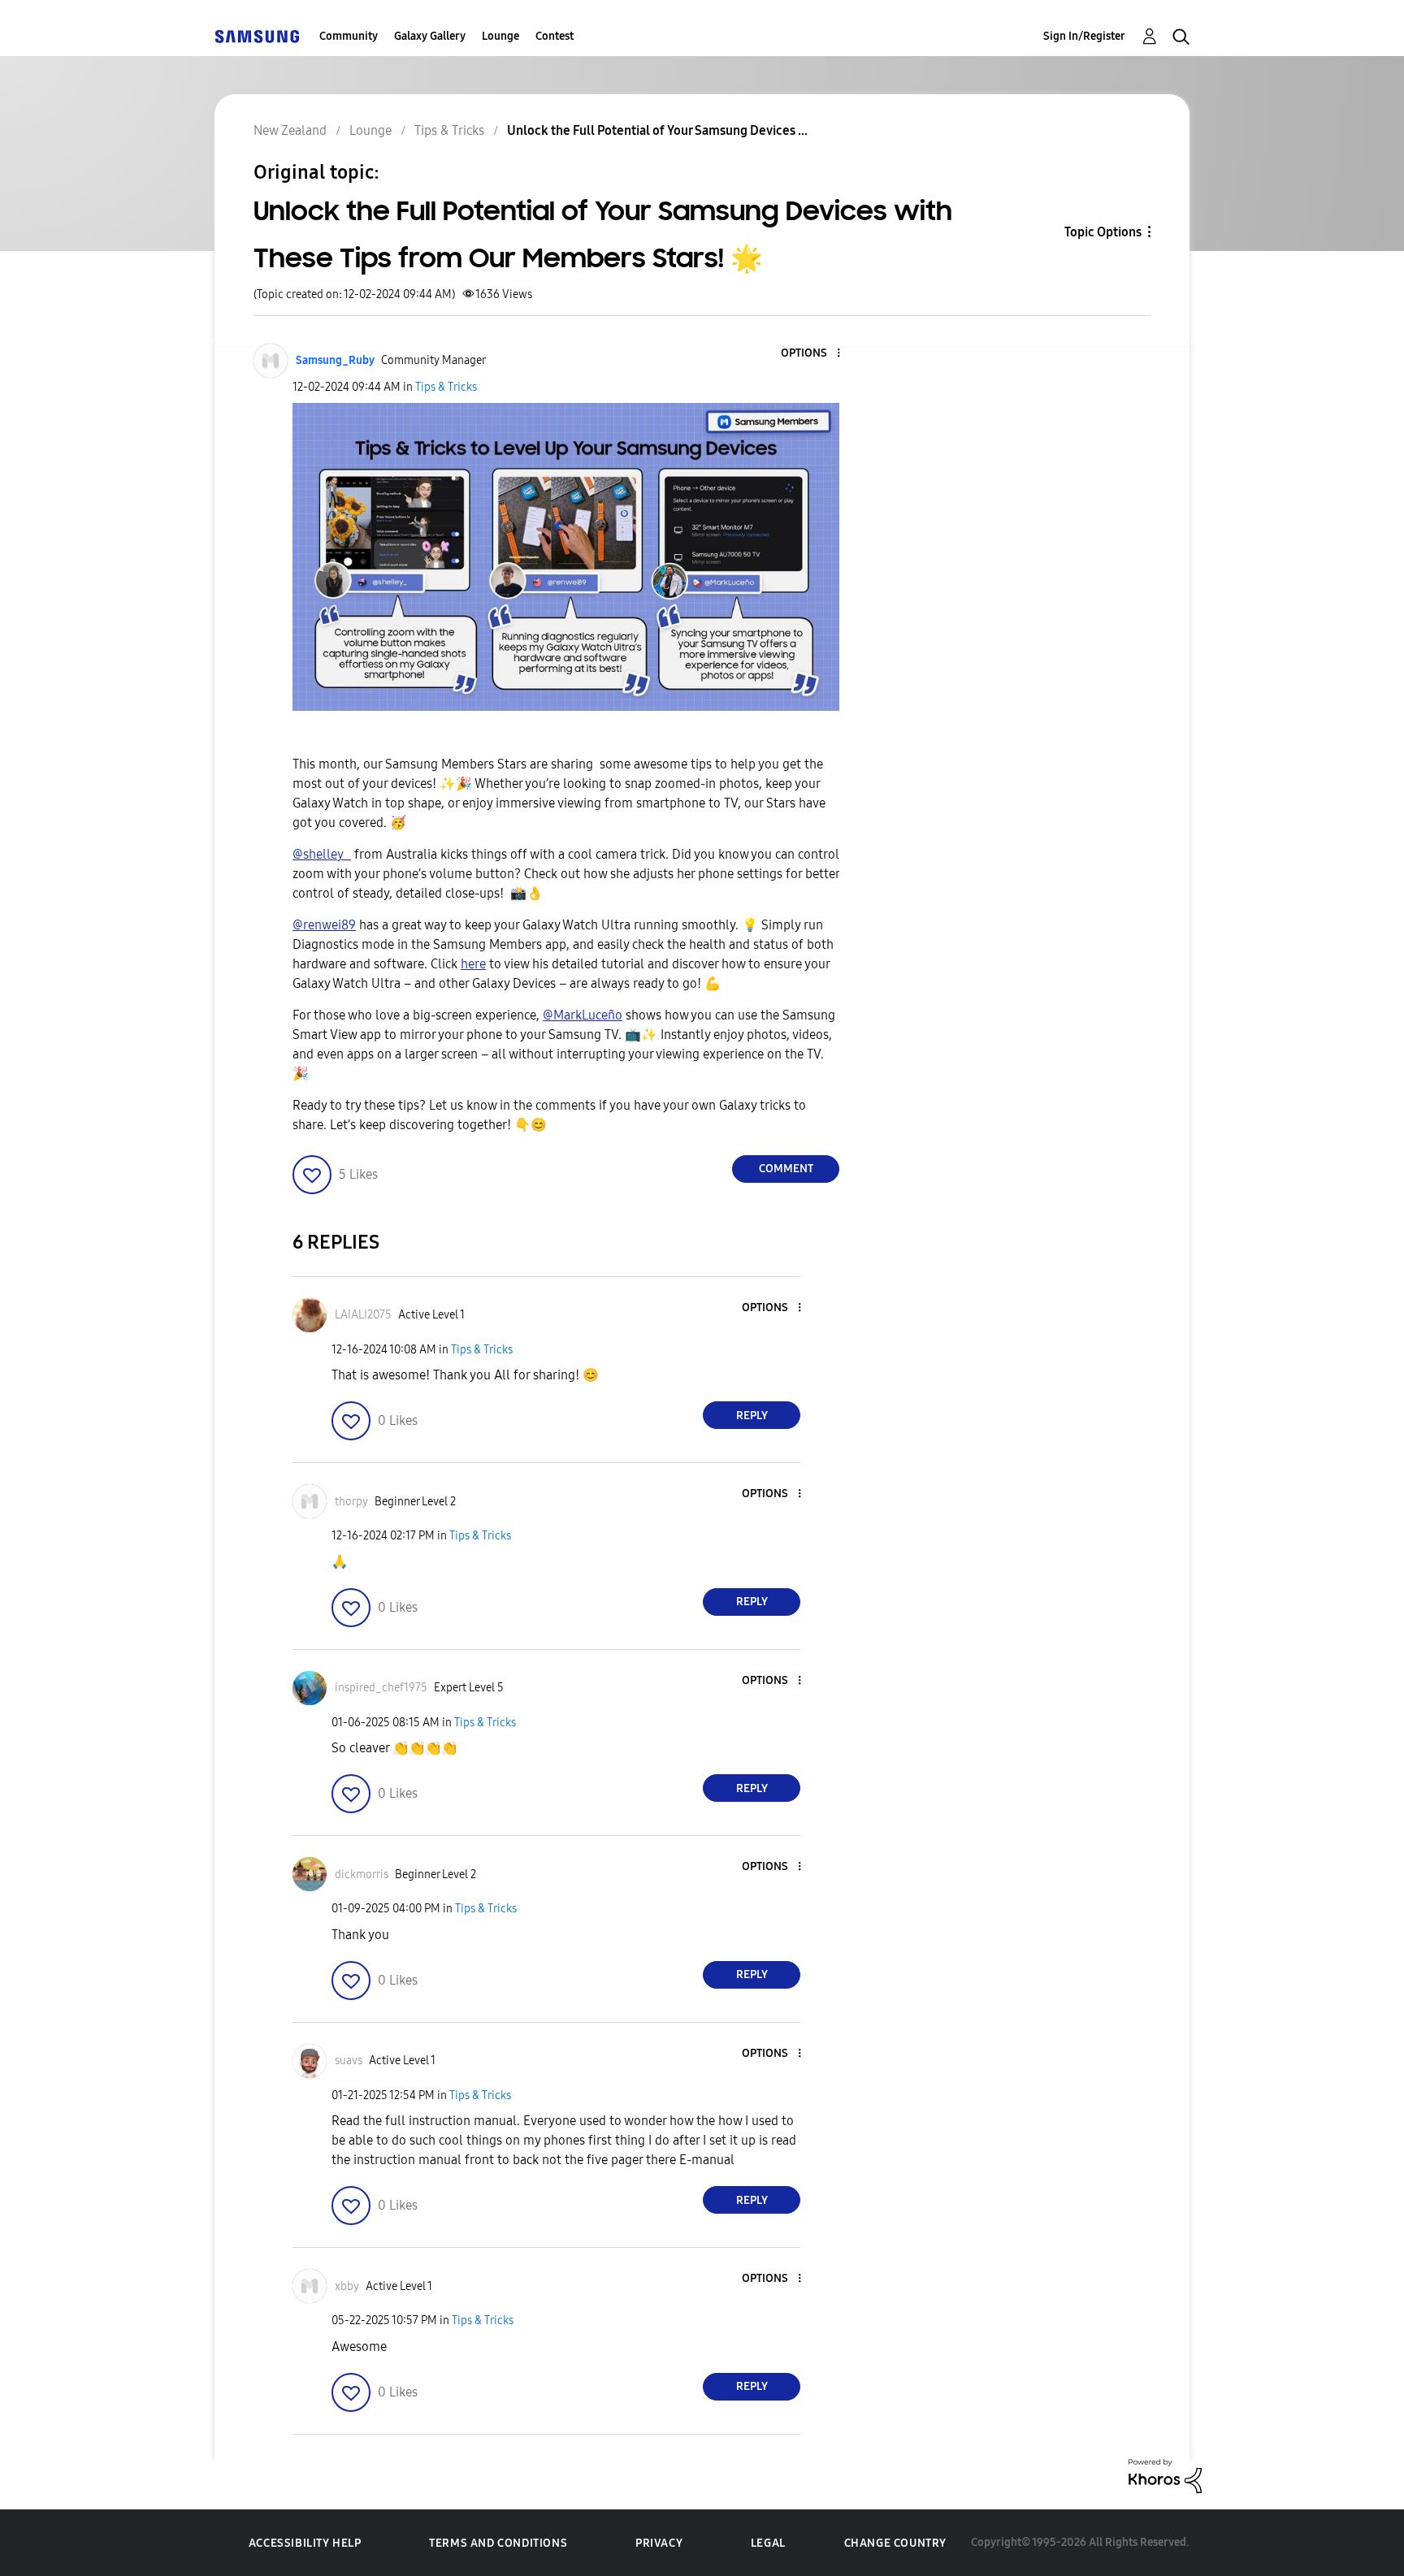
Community (349, 36)
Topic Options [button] (1103, 232)
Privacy (659, 2543)
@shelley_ (322, 854)
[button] (812, 354)
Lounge (500, 36)
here (473, 964)
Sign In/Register (1084, 36)
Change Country (895, 2543)
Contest (555, 36)
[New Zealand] (257, 36)
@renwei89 (324, 925)
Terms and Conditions (498, 2543)
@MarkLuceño (583, 1015)
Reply (752, 1416)
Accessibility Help (305, 2543)
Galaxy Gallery (430, 36)
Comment (786, 1169)
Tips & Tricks (446, 387)
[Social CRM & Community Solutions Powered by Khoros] (1165, 2475)
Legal (768, 2543)
